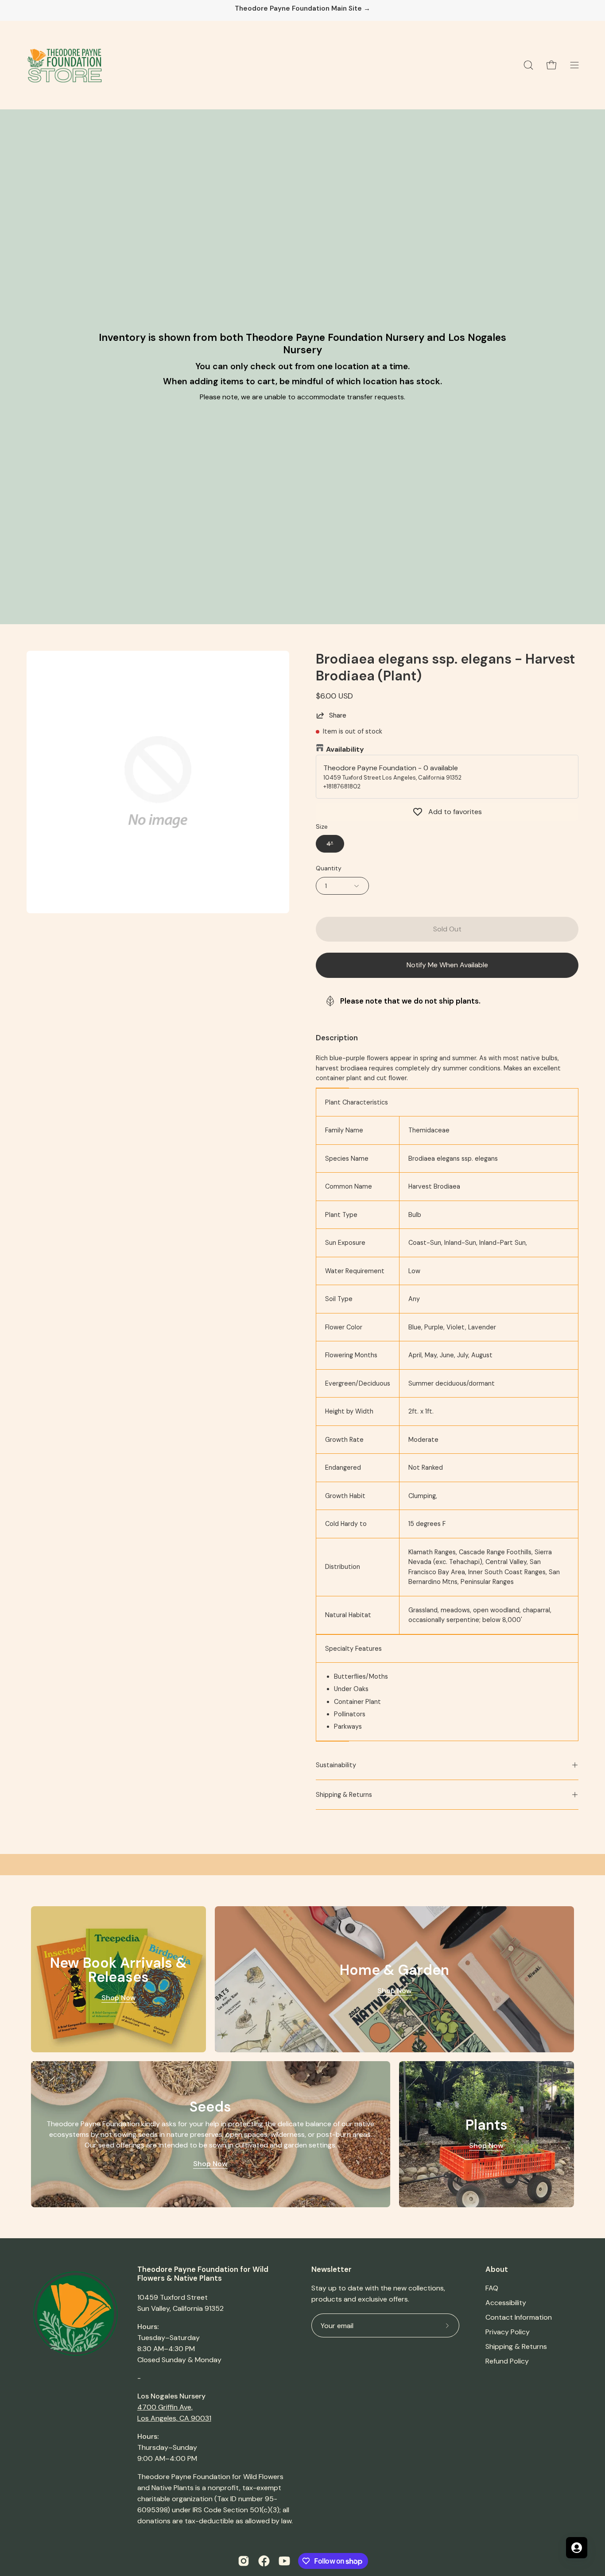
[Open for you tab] (577, 2548)
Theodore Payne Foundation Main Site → (302, 9)
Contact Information (519, 2317)
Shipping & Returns (344, 1795)
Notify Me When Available (447, 965)
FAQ (492, 2288)
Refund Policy (507, 2361)
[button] (528, 65)
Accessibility (506, 2303)
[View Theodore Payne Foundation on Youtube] (284, 2561)
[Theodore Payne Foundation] (64, 65)
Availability (345, 749)
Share (338, 715)
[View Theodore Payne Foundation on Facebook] (264, 2561)
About (497, 2269)
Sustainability (336, 1765)
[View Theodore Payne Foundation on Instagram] (244, 2561)
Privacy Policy (508, 2332)
